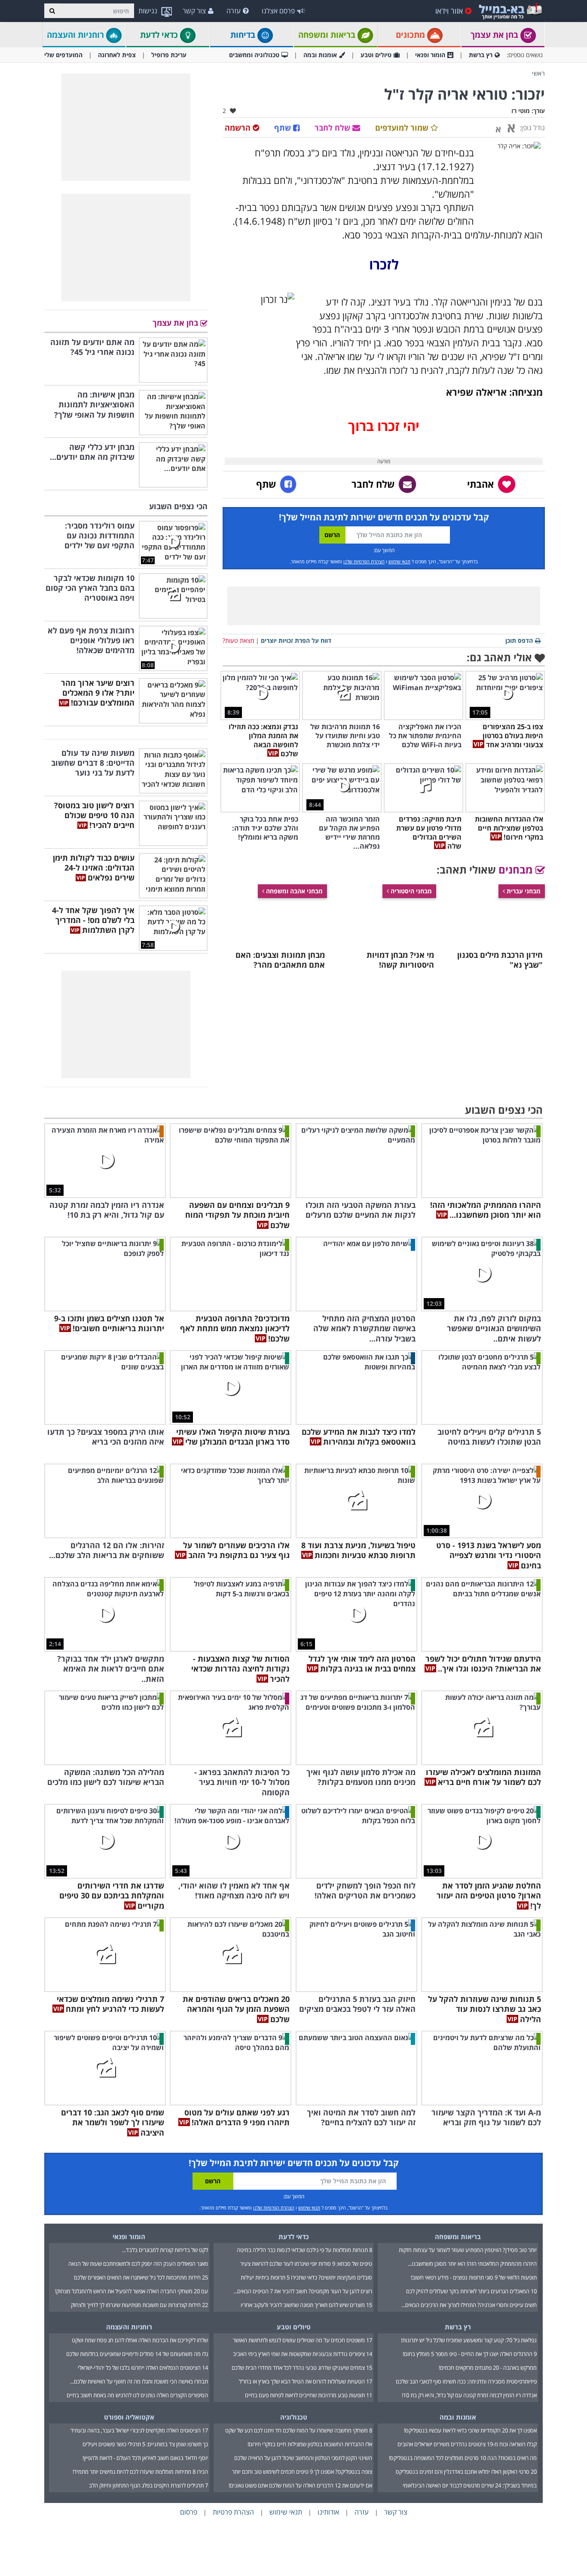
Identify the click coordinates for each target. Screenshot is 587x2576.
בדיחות (244, 35)
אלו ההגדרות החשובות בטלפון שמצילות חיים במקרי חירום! (310, 2444)
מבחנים (517, 869)
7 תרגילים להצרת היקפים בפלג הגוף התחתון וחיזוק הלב (148, 2485)
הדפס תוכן (519, 640)
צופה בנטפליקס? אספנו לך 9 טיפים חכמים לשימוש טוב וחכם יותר (302, 2472)
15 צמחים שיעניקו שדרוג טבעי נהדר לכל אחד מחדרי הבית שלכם (302, 2368)
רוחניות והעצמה (76, 35)
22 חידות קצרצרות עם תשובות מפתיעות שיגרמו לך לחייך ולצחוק (139, 2305)
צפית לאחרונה (117, 55)
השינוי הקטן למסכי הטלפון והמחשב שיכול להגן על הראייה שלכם (303, 2458)
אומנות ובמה (320, 55)
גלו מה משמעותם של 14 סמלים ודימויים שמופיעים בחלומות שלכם (137, 2354)
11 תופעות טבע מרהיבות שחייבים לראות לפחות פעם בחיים (309, 2395)
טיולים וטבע (376, 55)
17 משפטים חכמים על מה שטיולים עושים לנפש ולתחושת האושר (303, 2340)
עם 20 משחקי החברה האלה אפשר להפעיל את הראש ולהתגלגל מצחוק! (131, 2291)
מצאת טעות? (238, 640)
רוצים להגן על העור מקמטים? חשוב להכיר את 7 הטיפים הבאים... (303, 2291)
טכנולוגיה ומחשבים (254, 55)
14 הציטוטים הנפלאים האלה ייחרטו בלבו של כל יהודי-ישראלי (143, 2368)
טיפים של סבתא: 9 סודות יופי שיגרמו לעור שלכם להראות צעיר (306, 2264)
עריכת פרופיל (169, 55)
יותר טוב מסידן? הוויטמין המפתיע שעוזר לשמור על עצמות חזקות (468, 2250)
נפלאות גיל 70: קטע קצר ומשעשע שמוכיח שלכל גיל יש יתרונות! (469, 2340)
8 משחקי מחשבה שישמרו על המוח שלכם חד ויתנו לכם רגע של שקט (299, 2430)
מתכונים (411, 35)
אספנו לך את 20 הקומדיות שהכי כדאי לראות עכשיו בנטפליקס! (470, 2430)
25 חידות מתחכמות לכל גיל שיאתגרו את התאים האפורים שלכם (141, 2277)
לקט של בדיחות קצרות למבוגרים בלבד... (165, 2250)
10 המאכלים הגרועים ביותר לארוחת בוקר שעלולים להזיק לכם (471, 2291)
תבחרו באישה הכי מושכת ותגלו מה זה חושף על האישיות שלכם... (139, 2381)
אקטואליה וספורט (129, 2417)
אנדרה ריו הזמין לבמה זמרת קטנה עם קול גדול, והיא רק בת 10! (469, 2395)
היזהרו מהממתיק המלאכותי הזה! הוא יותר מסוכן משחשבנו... (472, 2264)
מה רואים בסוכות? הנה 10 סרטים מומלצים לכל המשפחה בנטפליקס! (463, 2458)
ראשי (538, 73)
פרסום (189, 2512)
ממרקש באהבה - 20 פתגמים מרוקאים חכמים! (488, 2368)
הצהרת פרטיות (233, 2512)
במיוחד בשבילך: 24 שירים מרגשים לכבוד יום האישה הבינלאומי (470, 2485)
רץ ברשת (481, 55)
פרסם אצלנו (278, 11)
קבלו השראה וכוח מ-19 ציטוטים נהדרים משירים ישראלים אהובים (467, 2444)
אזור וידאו (449, 11)
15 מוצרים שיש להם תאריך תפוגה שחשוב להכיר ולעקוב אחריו (306, 2305)
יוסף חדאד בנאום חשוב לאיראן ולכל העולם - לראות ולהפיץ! (145, 2458)
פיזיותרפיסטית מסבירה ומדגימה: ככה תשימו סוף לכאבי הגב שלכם (466, 2381)
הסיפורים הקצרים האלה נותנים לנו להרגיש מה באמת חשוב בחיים (137, 2395)
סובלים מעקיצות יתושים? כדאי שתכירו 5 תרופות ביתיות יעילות (306, 2277)
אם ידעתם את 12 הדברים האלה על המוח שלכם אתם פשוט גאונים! (300, 2485)
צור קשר (194, 11)
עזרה (234, 11)
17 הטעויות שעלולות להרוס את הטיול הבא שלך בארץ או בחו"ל (306, 2381)
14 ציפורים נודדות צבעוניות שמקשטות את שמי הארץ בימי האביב (303, 2354)
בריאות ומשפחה (328, 35)
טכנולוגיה (294, 2417)
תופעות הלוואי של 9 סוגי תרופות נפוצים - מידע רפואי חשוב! (474, 2277)
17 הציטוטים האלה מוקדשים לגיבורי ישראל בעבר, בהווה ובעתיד (139, 2430)
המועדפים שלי (63, 55)
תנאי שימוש (399, 561)
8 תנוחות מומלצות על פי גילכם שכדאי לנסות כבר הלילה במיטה (304, 2250)
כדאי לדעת (160, 35)
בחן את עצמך (495, 35)
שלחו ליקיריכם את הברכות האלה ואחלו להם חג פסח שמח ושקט (140, 2340)
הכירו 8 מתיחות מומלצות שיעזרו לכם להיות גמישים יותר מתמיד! (140, 2472)
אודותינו (328, 2512)
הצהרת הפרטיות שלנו (364, 561)
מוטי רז (521, 111)
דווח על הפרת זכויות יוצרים (296, 640)
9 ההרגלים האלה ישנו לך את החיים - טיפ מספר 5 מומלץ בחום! (470, 2354)
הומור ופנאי (430, 55)
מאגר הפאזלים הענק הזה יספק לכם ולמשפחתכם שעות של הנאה (138, 2264)
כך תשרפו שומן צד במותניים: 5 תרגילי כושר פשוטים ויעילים (145, 2444)
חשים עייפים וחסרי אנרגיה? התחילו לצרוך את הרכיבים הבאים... (469, 2305)
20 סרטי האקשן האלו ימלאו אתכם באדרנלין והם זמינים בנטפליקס (466, 2472)
